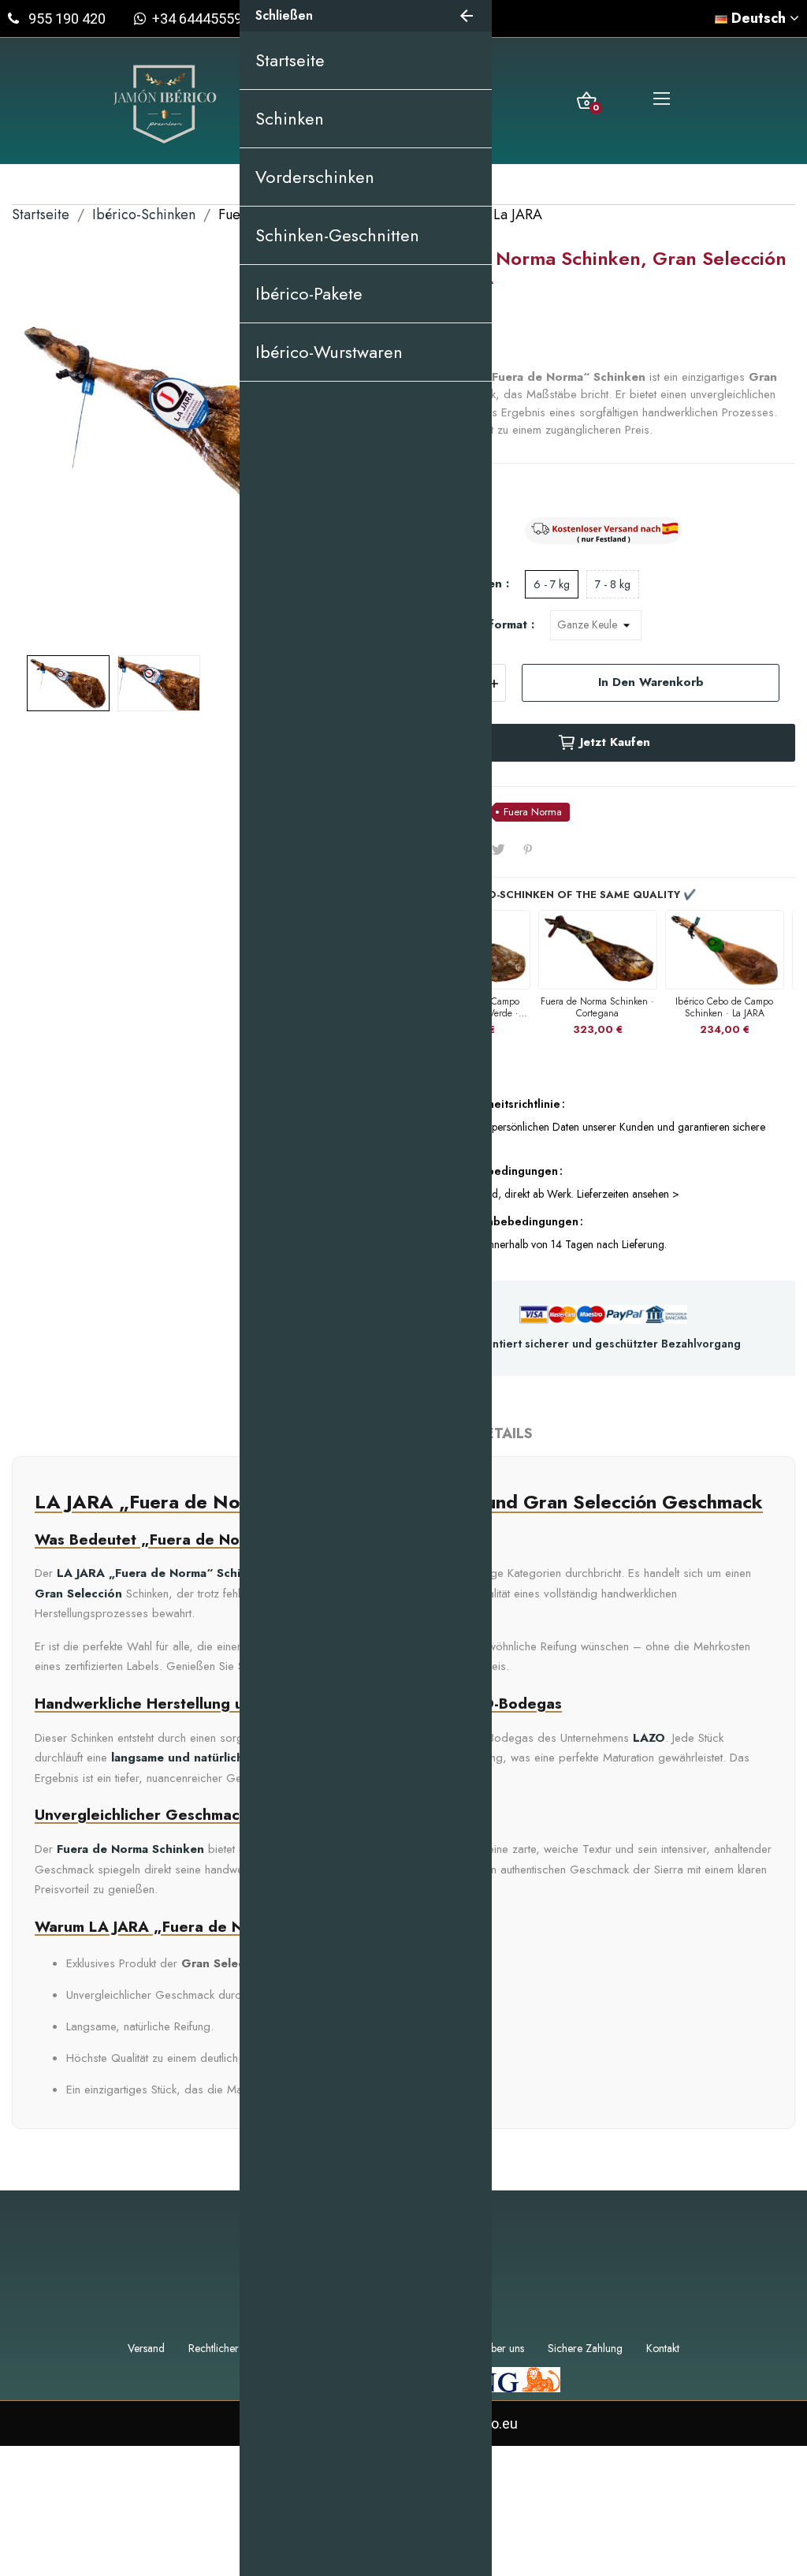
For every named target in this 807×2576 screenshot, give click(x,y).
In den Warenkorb (651, 682)
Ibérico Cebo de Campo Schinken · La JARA (724, 1007)
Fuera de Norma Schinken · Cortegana (597, 1007)
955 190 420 (67, 19)
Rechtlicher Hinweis (233, 2348)
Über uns (504, 2348)
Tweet (498, 849)
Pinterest (528, 849)
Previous (49, 445)
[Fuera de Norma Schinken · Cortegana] (598, 950)
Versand (146, 2348)
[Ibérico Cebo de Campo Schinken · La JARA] (725, 950)
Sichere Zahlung (585, 2348)
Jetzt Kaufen (615, 742)
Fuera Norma (533, 812)
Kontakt (663, 2348)
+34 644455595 (198, 19)
